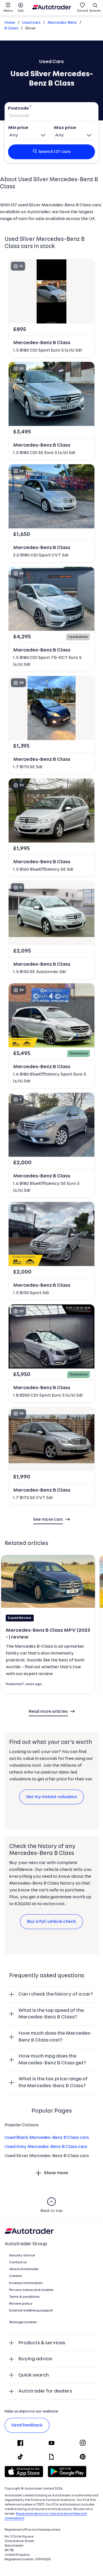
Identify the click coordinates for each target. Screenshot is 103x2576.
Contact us (18, 2262)
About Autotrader (24, 2269)
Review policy (21, 2304)
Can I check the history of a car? (56, 1994)
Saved (82, 11)
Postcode (18, 108)
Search (95, 11)
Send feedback (27, 2425)
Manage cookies (23, 2322)
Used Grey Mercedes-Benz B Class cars (46, 2147)
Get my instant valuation (51, 1797)
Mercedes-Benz (62, 23)
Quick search (34, 2375)
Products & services (42, 2343)
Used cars (31, 23)
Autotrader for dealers (45, 2391)
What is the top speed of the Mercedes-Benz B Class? (51, 2014)
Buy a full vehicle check (51, 1922)
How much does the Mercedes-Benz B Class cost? (55, 2037)
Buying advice (35, 2359)
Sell (21, 11)
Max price (65, 128)
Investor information (26, 2283)
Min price (18, 128)
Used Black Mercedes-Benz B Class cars (47, 2138)
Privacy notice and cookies (31, 2290)
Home (10, 23)
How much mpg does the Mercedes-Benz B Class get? (52, 2060)
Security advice (22, 2256)
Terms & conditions (24, 2297)
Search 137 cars (55, 152)
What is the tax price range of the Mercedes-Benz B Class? (53, 2082)
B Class (11, 28)
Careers (16, 2276)
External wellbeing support (31, 2311)
